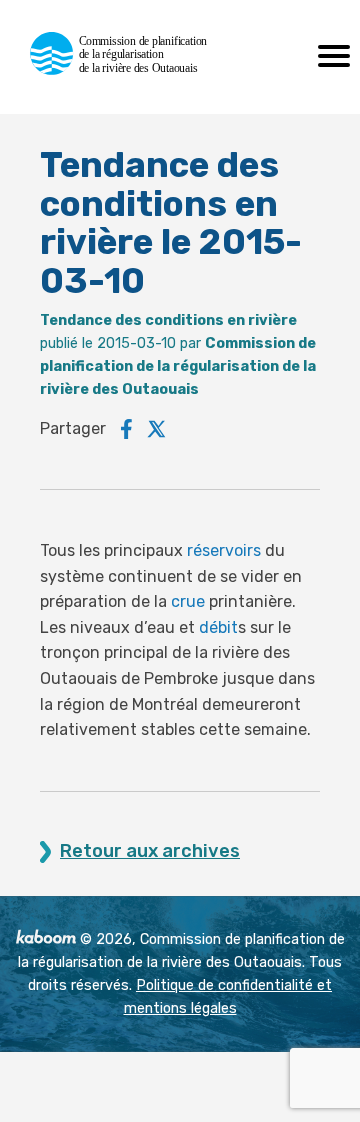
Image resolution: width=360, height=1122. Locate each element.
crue (188, 601)
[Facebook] (126, 429)
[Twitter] (157, 429)
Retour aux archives (150, 851)
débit (218, 627)
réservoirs (224, 550)
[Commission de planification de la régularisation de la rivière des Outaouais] (127, 69)
